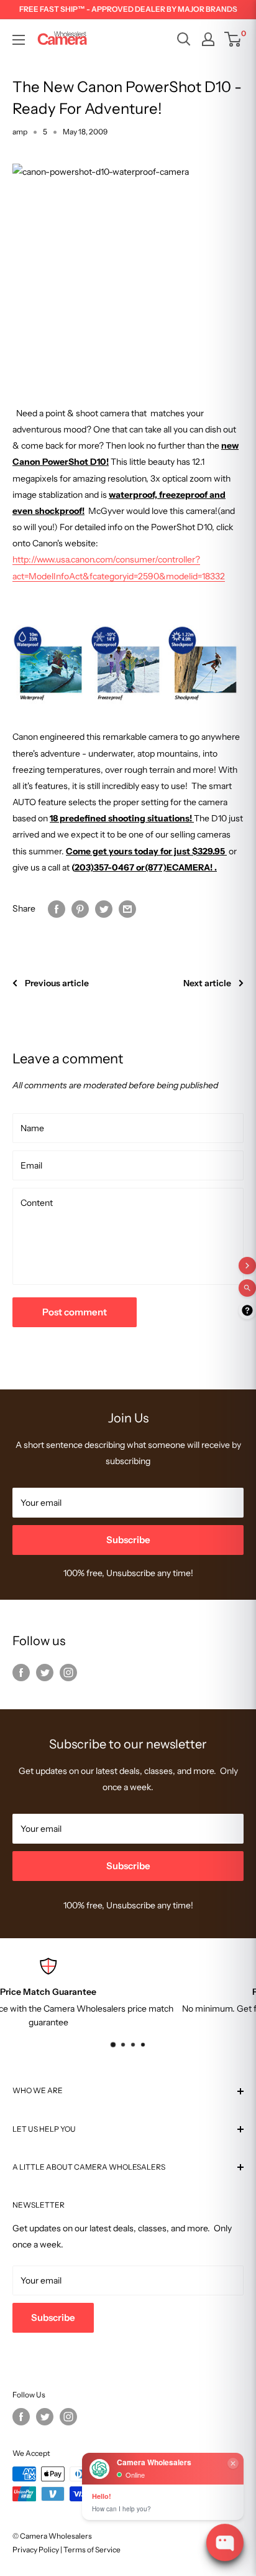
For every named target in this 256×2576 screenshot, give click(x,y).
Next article (207, 983)
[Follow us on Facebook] (21, 1672)
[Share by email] (127, 908)
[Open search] (184, 39)
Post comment (75, 1312)
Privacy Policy (36, 2550)
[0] (233, 39)
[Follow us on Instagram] (68, 1672)
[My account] (208, 39)
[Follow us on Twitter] (45, 1672)
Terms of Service (92, 2550)
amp (20, 132)
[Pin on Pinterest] (80, 908)
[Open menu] (19, 40)
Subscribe (128, 1540)
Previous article (57, 983)
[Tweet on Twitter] (104, 908)
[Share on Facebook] (57, 908)
